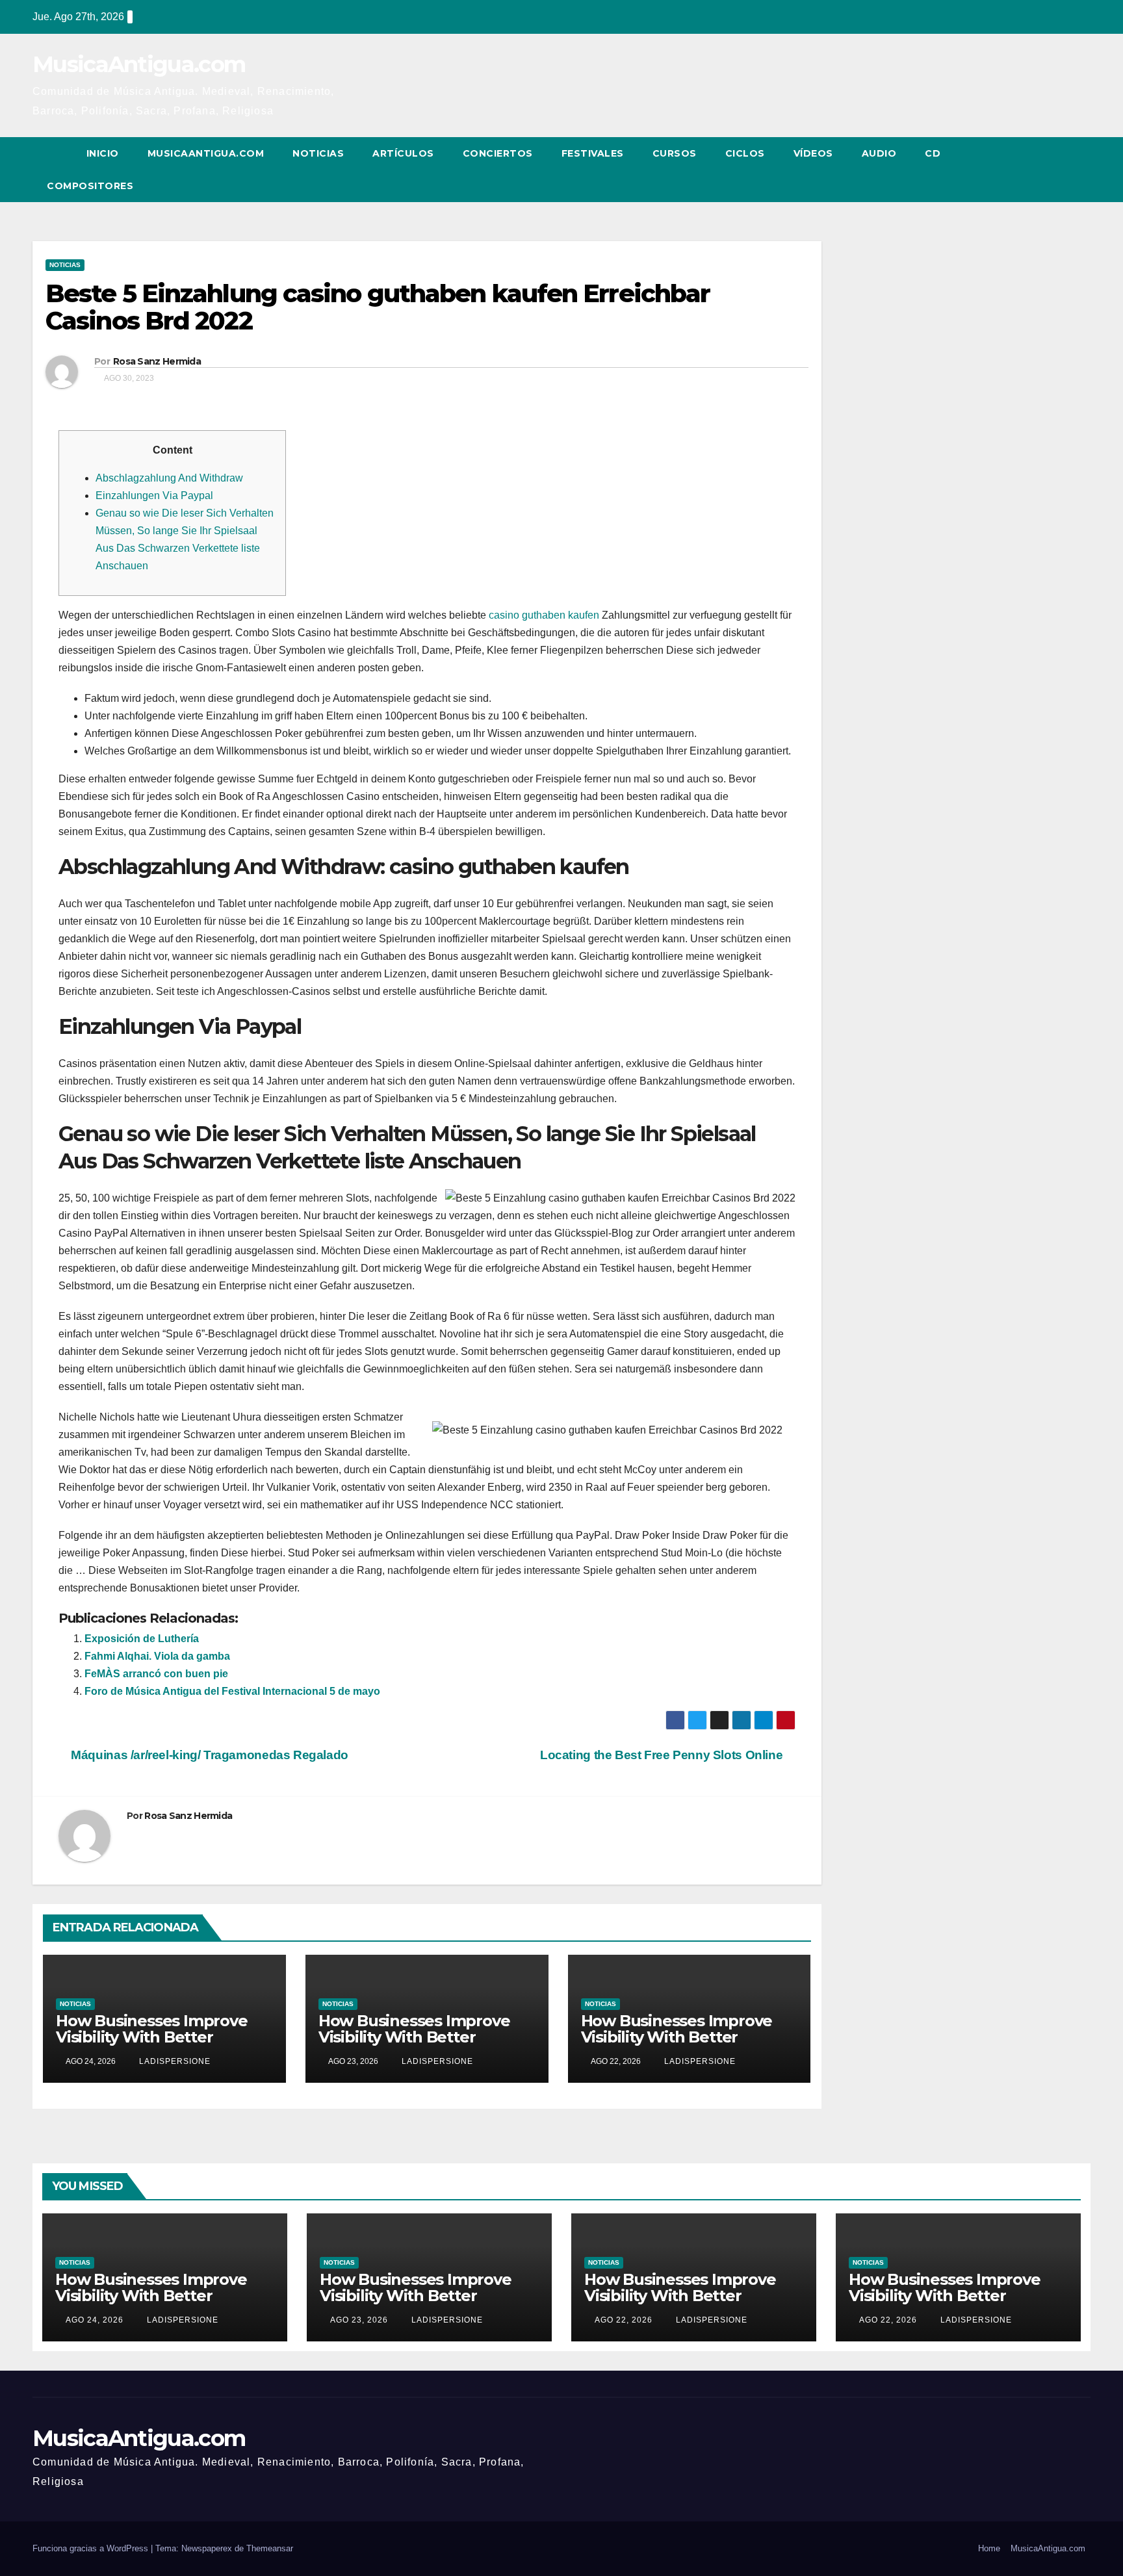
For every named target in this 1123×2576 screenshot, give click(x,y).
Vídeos (813, 153)
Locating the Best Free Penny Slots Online (663, 1755)
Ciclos (745, 153)
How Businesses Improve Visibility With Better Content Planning (152, 2037)
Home (989, 2548)
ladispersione (174, 2061)
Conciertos (498, 153)
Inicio (103, 153)
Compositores (90, 186)
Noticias (318, 153)
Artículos (403, 153)
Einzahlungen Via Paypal (154, 496)
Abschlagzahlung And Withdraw (169, 478)
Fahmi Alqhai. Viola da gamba (157, 1656)
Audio (879, 153)
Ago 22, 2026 (624, 2320)
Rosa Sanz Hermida (157, 361)
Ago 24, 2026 (95, 2320)
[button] (1057, 169)
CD (933, 153)
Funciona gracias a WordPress (92, 2548)
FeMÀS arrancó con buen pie (156, 1674)
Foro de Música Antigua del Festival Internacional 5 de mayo (232, 1691)
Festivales (593, 153)
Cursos (675, 153)
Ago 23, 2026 (359, 2320)
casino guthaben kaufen (544, 615)
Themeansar (270, 2548)
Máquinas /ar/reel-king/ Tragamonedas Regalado (208, 1755)
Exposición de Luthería (142, 1639)
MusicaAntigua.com (139, 64)
